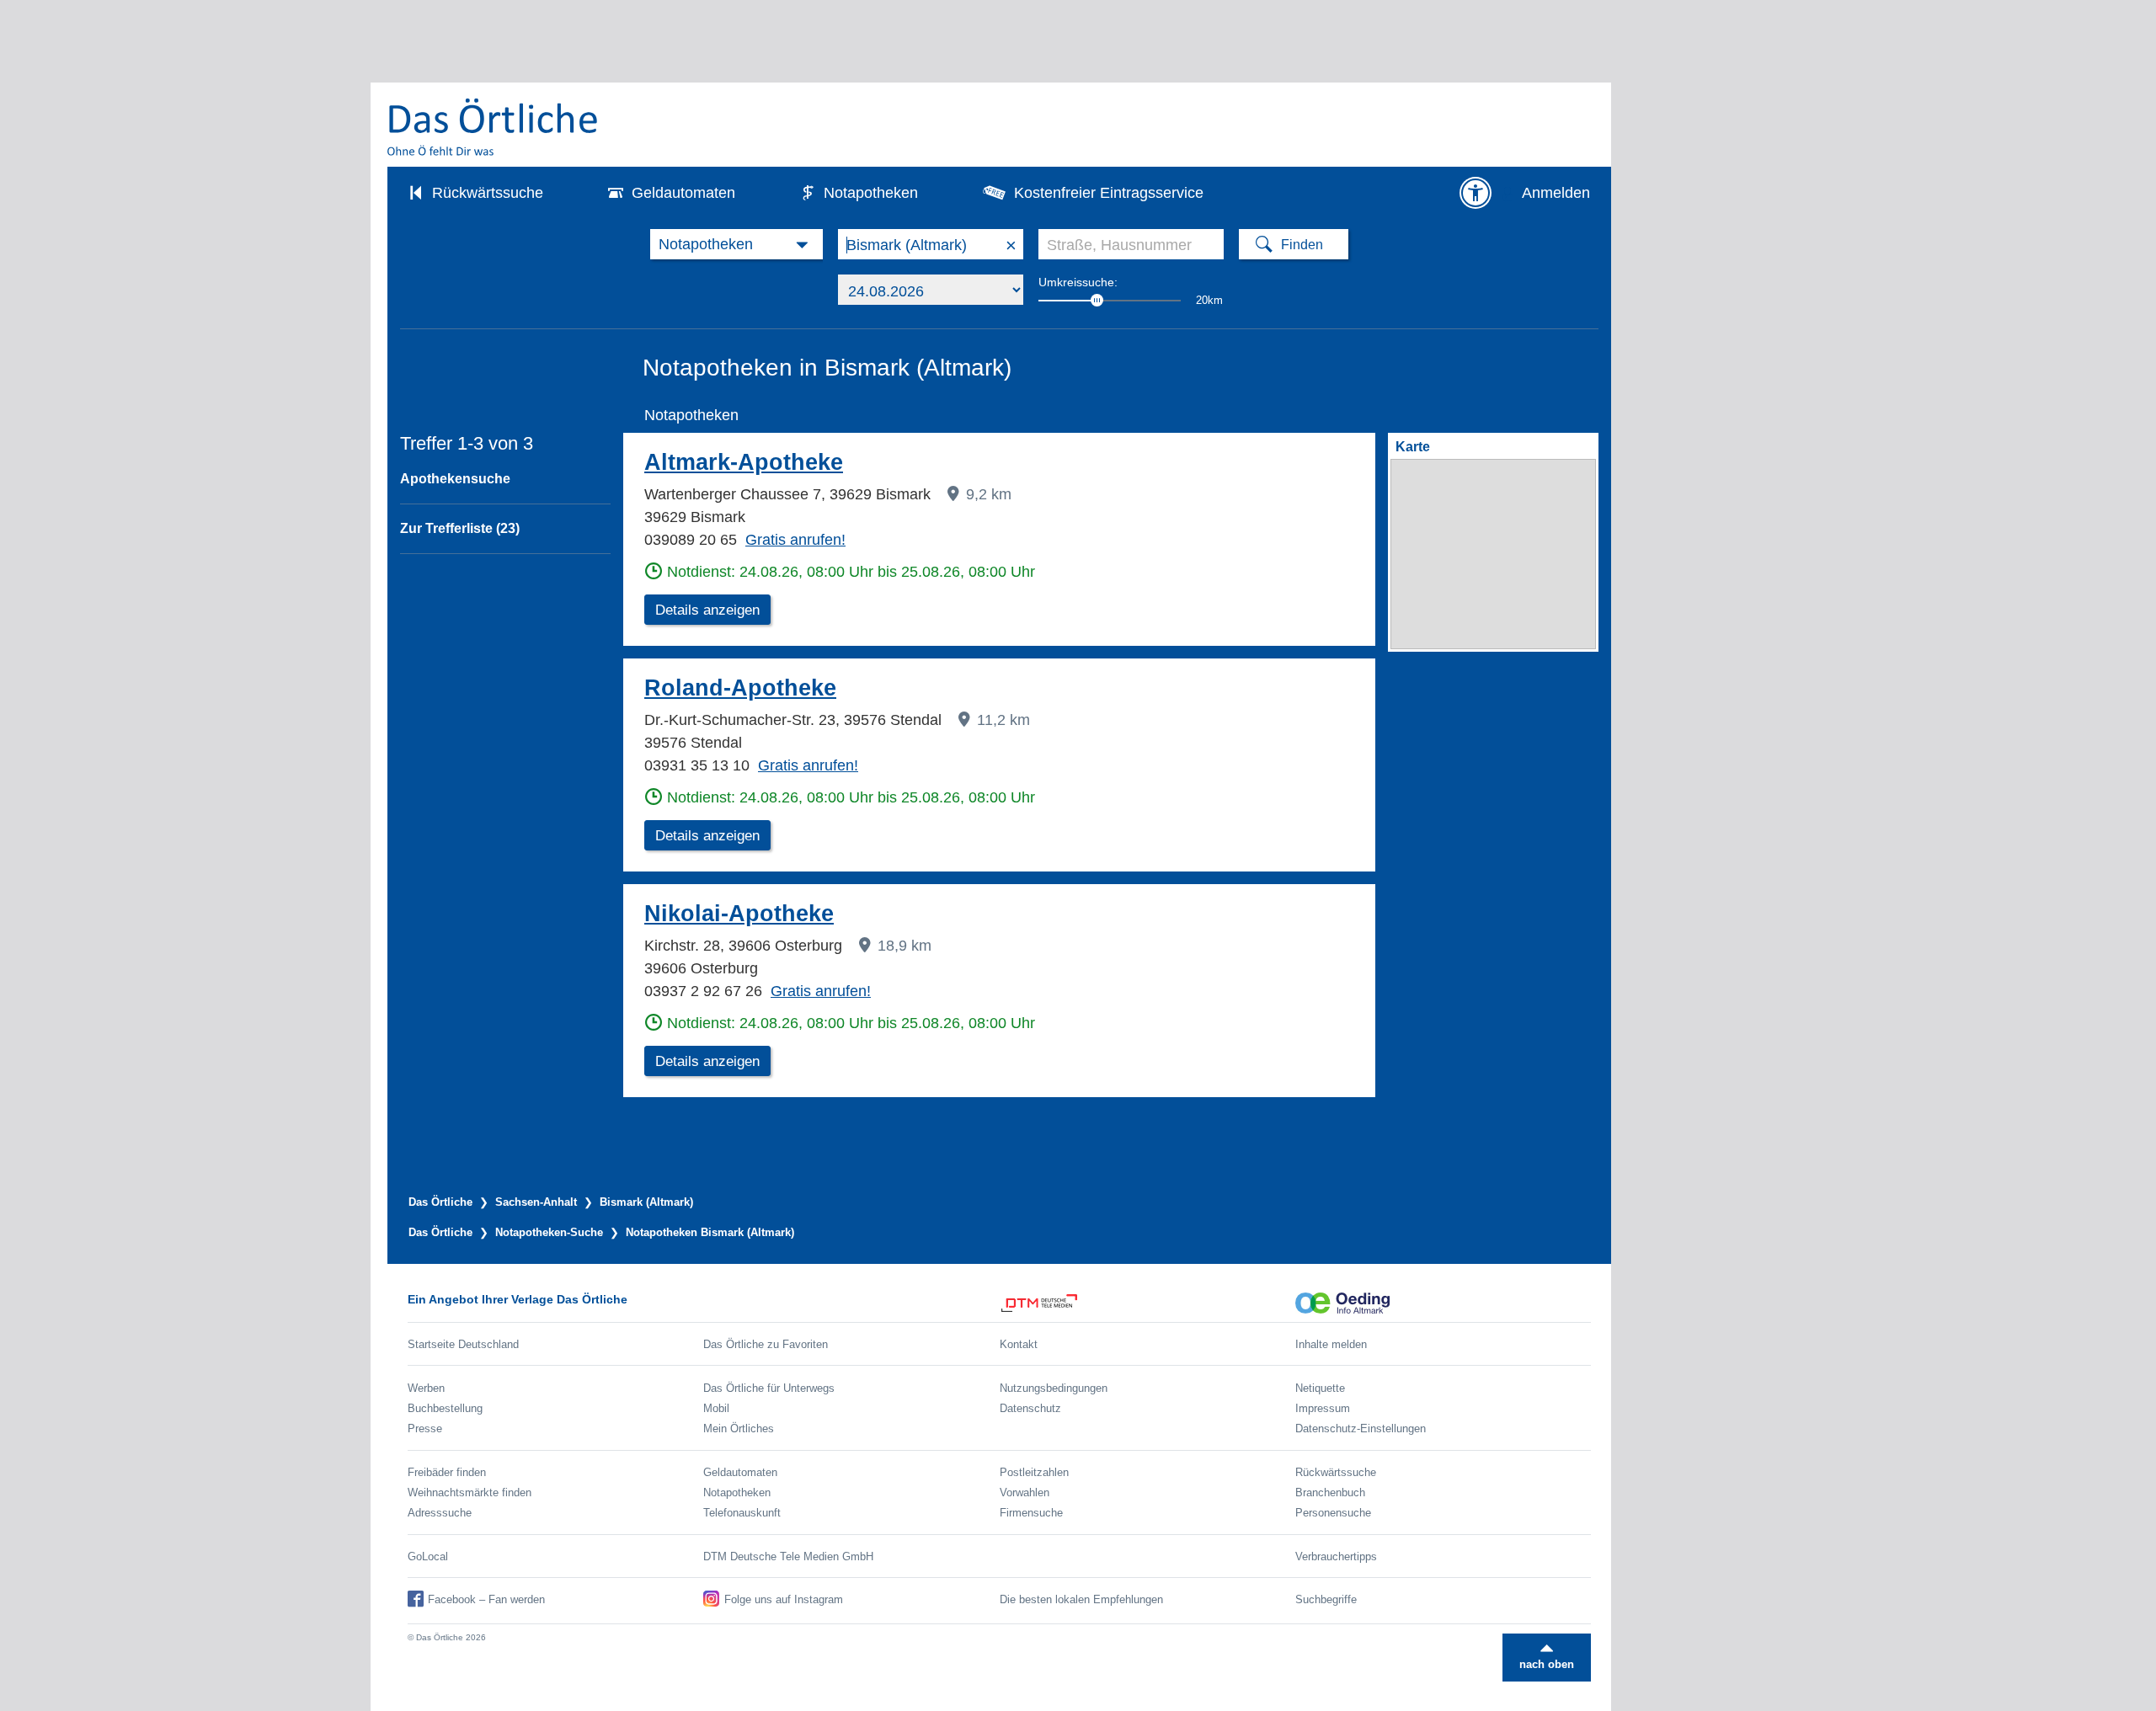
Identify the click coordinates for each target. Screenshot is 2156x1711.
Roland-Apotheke (740, 688)
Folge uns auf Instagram (784, 1599)
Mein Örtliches (739, 1428)
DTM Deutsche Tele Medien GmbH (788, 1556)
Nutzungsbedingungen (1054, 1388)
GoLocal (428, 1556)
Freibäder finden (447, 1472)
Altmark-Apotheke (744, 462)
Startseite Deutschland (463, 1344)
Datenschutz (1030, 1408)
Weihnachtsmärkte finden (470, 1492)
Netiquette (1320, 1388)
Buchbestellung (445, 1408)
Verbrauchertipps (1336, 1556)
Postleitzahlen (1034, 1472)
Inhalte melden (1331, 1344)
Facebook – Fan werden (486, 1599)
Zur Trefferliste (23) (460, 528)
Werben (426, 1388)
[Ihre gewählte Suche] (736, 244)
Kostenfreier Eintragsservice (1109, 193)
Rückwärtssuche (488, 193)
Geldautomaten (683, 193)
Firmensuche (1031, 1513)
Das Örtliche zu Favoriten (766, 1344)
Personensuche (1333, 1513)
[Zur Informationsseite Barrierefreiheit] (1476, 193)
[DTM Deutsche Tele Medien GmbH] (1147, 1303)
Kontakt (1019, 1344)
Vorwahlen (1025, 1492)
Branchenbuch (1330, 1492)
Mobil (716, 1408)
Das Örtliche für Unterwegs (769, 1388)
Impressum (1323, 1408)
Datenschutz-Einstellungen (1361, 1428)
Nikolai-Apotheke (739, 914)
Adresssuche (440, 1513)
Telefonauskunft (742, 1513)
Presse (425, 1428)
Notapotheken (871, 193)
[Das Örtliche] (494, 127)
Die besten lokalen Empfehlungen (1081, 1599)
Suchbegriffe (1326, 1599)
